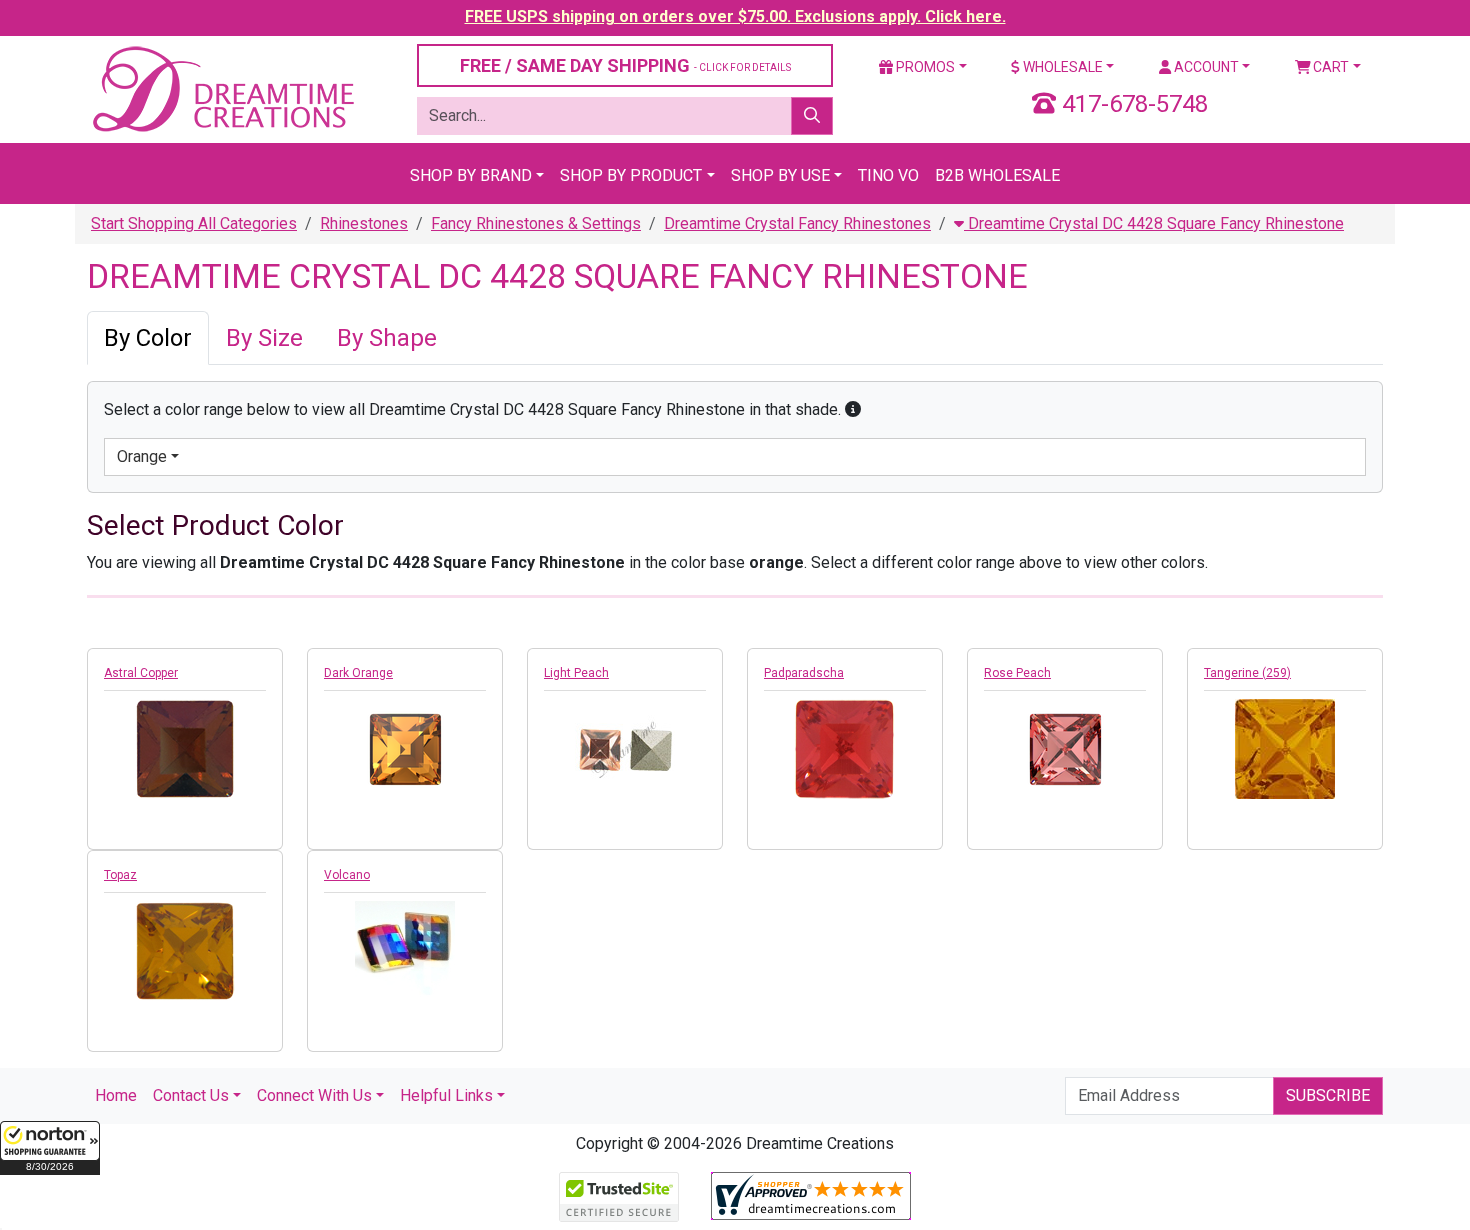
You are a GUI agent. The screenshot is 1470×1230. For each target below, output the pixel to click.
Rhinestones (364, 223)
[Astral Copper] (185, 749)
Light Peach (576, 673)
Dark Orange (358, 673)
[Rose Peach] (1065, 749)
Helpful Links (446, 1095)
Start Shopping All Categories (194, 223)
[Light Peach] (625, 747)
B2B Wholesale (997, 175)
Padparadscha (804, 673)
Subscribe (1328, 1095)
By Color (148, 338)
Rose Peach (1017, 673)
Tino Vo (888, 175)
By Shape (387, 338)
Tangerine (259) (1247, 673)
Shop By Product (631, 175)
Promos (924, 67)
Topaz (120, 875)
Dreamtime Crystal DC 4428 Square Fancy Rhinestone (1154, 223)
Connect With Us (314, 1095)
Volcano (347, 875)
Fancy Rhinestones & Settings (536, 223)
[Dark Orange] (405, 749)
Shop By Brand (471, 175)
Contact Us (191, 1095)
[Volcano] (405, 951)
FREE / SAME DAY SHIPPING (625, 65)
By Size (264, 338)
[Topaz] (185, 951)
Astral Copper (141, 673)
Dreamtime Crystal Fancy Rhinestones (797, 223)
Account (1205, 67)
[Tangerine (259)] (1285, 749)
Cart (1329, 67)
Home (116, 1095)
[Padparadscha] (845, 749)
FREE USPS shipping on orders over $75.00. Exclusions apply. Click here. (735, 16)
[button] (50, 1148)
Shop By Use (780, 175)
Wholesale (1061, 67)
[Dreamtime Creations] (222, 88)
